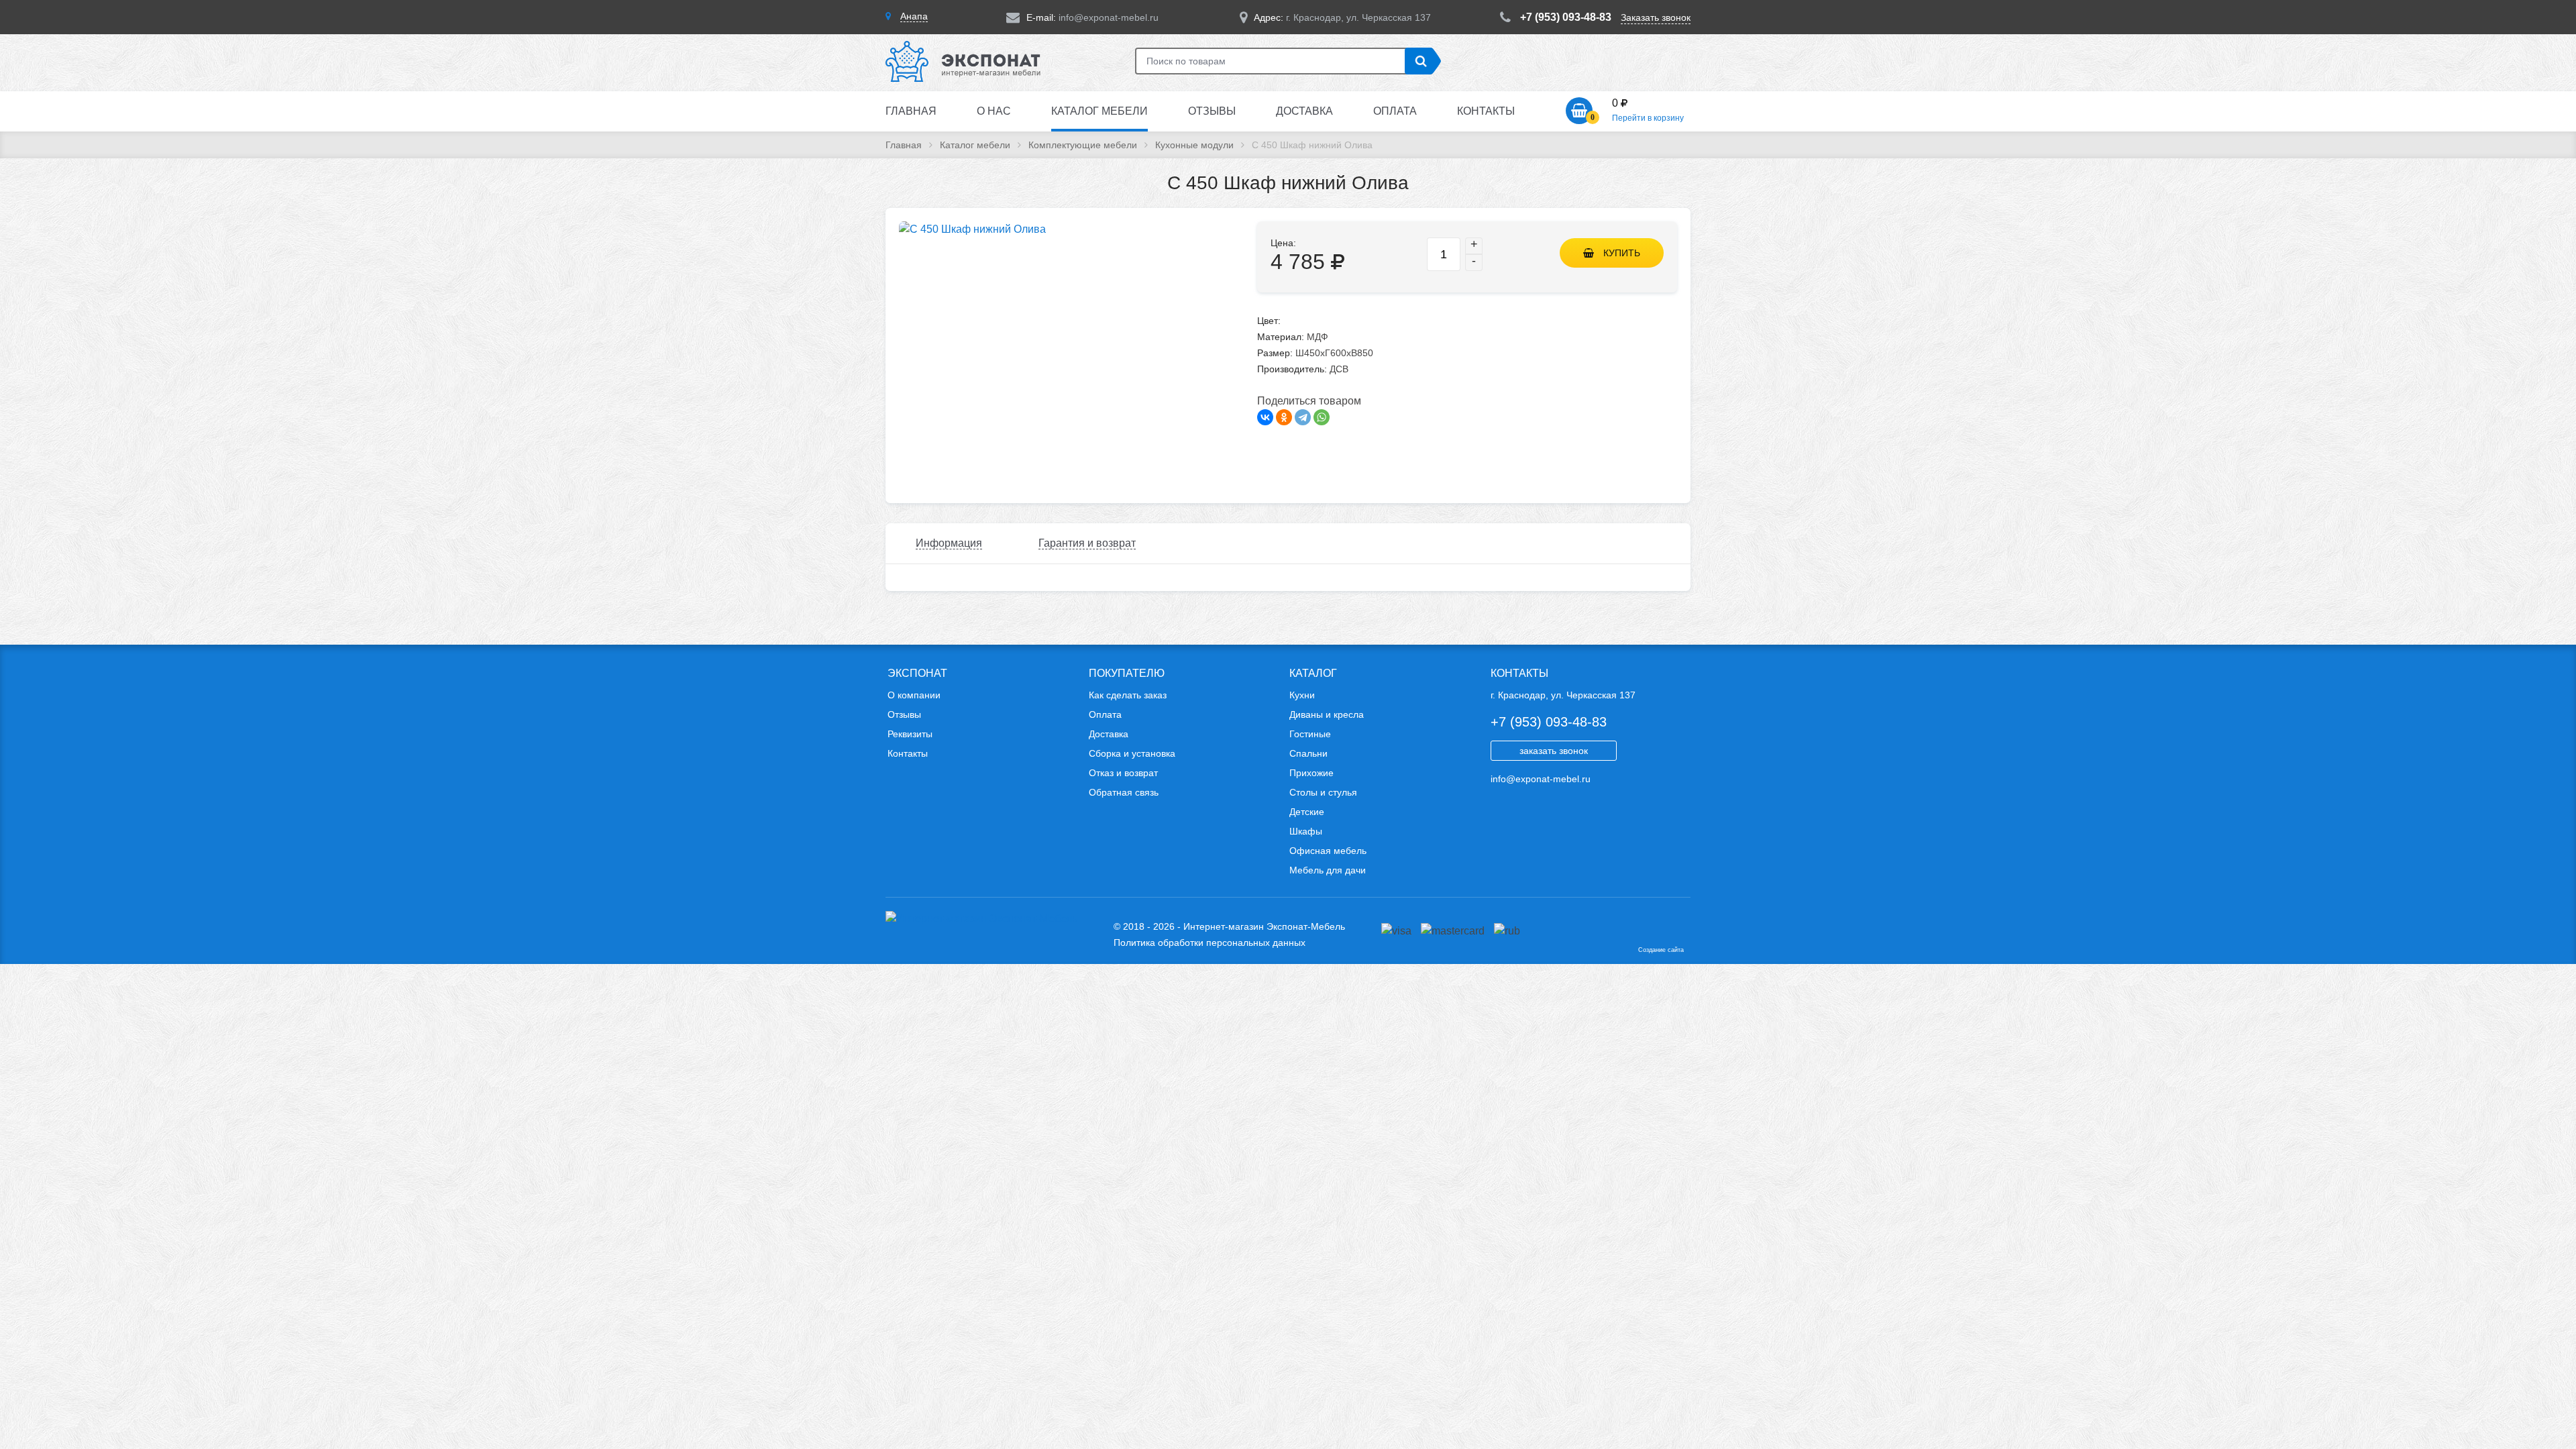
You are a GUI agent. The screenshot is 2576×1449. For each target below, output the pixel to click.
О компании (914, 695)
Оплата (1395, 111)
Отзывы (1212, 111)
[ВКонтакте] (1265, 417)
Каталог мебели (1099, 111)
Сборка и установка (1132, 753)
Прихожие (1311, 773)
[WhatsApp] (1322, 417)
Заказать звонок (1656, 17)
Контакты (1486, 111)
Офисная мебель (1328, 851)
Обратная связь (1124, 792)
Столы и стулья (1323, 792)
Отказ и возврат (1123, 773)
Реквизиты (910, 734)
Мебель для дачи (1328, 870)
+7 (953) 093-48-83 (1566, 17)
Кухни (1302, 695)
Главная (911, 111)
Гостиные (1310, 734)
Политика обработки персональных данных (1210, 943)
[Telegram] (1303, 417)
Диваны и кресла (1327, 714)
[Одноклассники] (1284, 417)
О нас (994, 111)
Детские (1307, 812)
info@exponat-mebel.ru (1109, 17)
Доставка (1304, 111)
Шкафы (1306, 831)
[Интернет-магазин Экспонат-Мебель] (970, 81)
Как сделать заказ (1128, 695)
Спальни (1308, 753)
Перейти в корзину (1648, 118)
